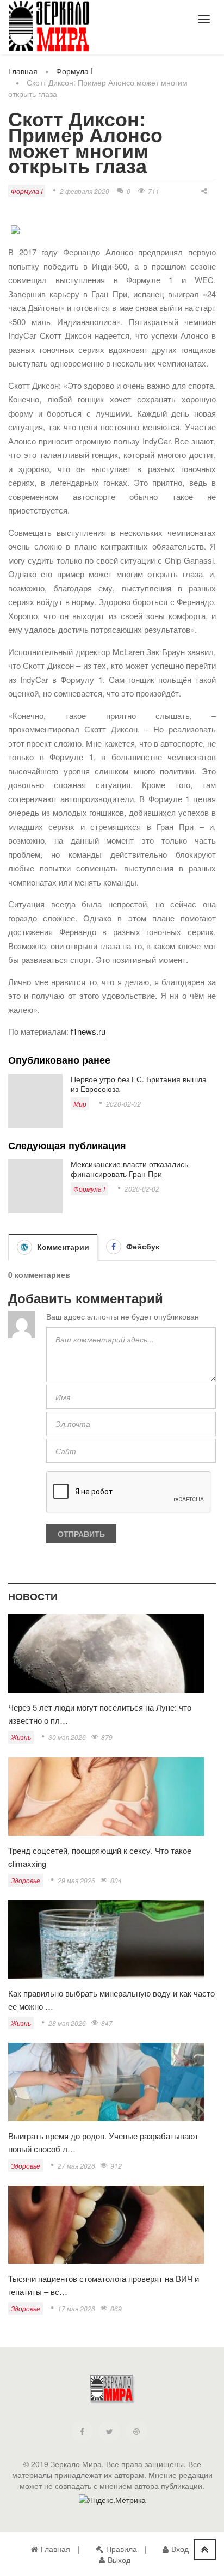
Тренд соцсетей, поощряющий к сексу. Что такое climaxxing (100, 1857)
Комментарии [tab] (62, 1247)
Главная (23, 71)
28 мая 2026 (67, 2023)
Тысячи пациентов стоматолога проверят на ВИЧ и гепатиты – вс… (104, 2285)
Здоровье (26, 1880)
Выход (119, 2560)
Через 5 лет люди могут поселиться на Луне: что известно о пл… (100, 1714)
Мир (80, 1104)
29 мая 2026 (76, 1880)
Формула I (74, 71)
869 (116, 2308)
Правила (122, 2549)
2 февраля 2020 (85, 191)
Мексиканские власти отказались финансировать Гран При (129, 1169)
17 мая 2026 (76, 2308)
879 (107, 1737)
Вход (180, 2549)
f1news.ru (88, 1031)
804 (116, 1880)
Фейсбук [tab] (142, 1246)
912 (116, 2166)
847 (107, 2023)
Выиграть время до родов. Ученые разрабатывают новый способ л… (103, 2142)
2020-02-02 (123, 1104)
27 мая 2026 (76, 2166)
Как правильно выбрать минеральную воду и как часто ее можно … (111, 2000)
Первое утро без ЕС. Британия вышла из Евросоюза (139, 1084)
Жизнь (21, 1737)
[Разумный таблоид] (49, 26)
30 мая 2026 (67, 1737)
